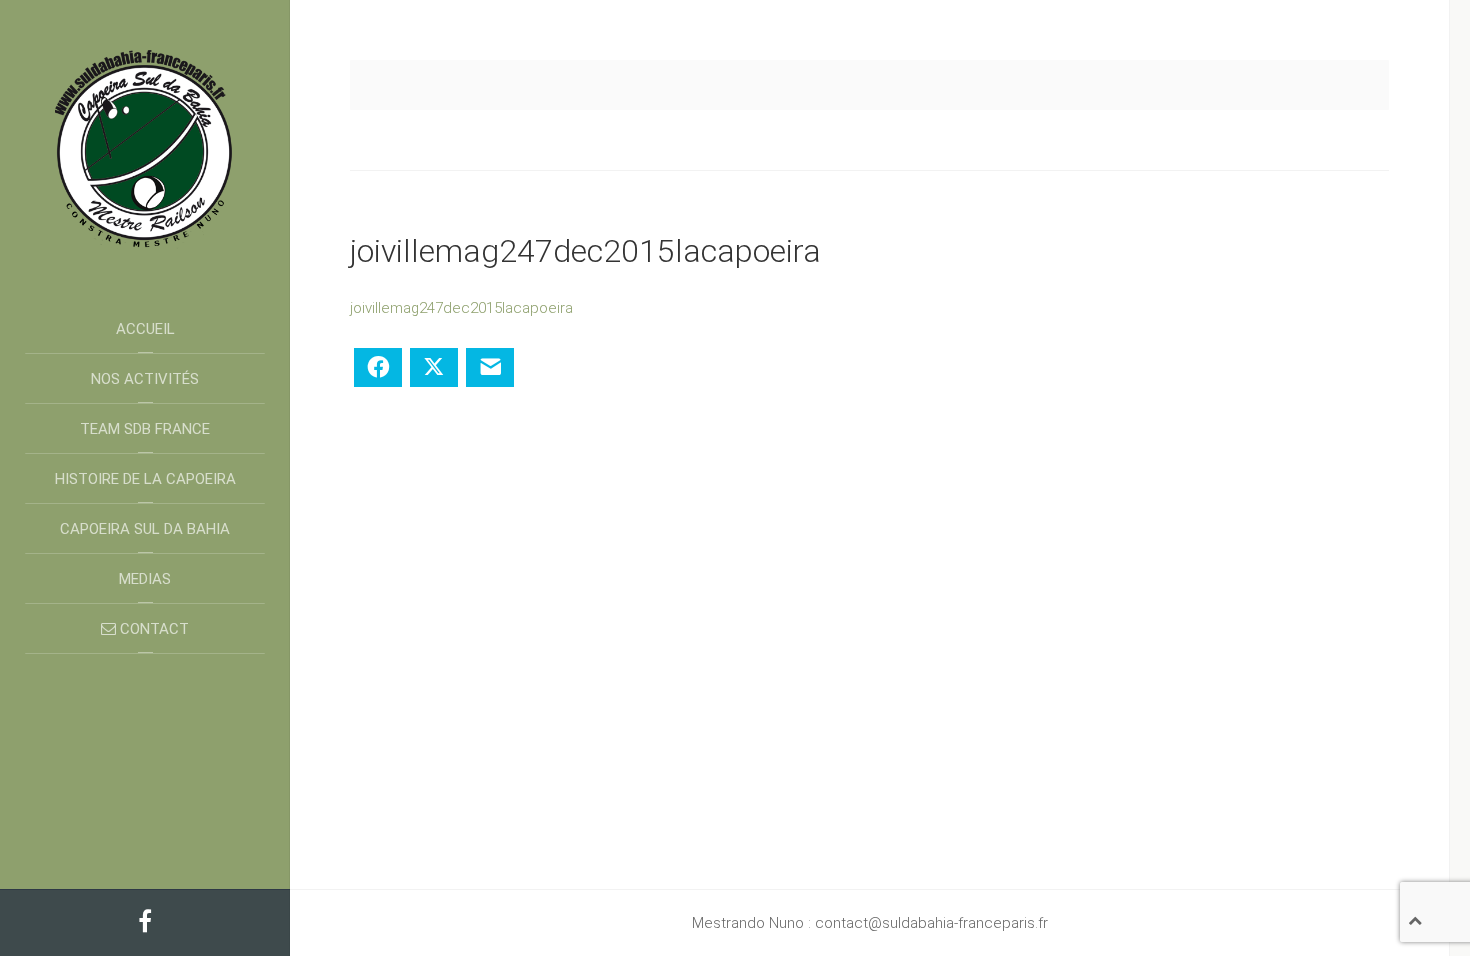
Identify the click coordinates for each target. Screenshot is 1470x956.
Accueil (145, 329)
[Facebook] (145, 925)
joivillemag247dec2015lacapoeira (461, 308)
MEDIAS (145, 579)
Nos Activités (145, 379)
